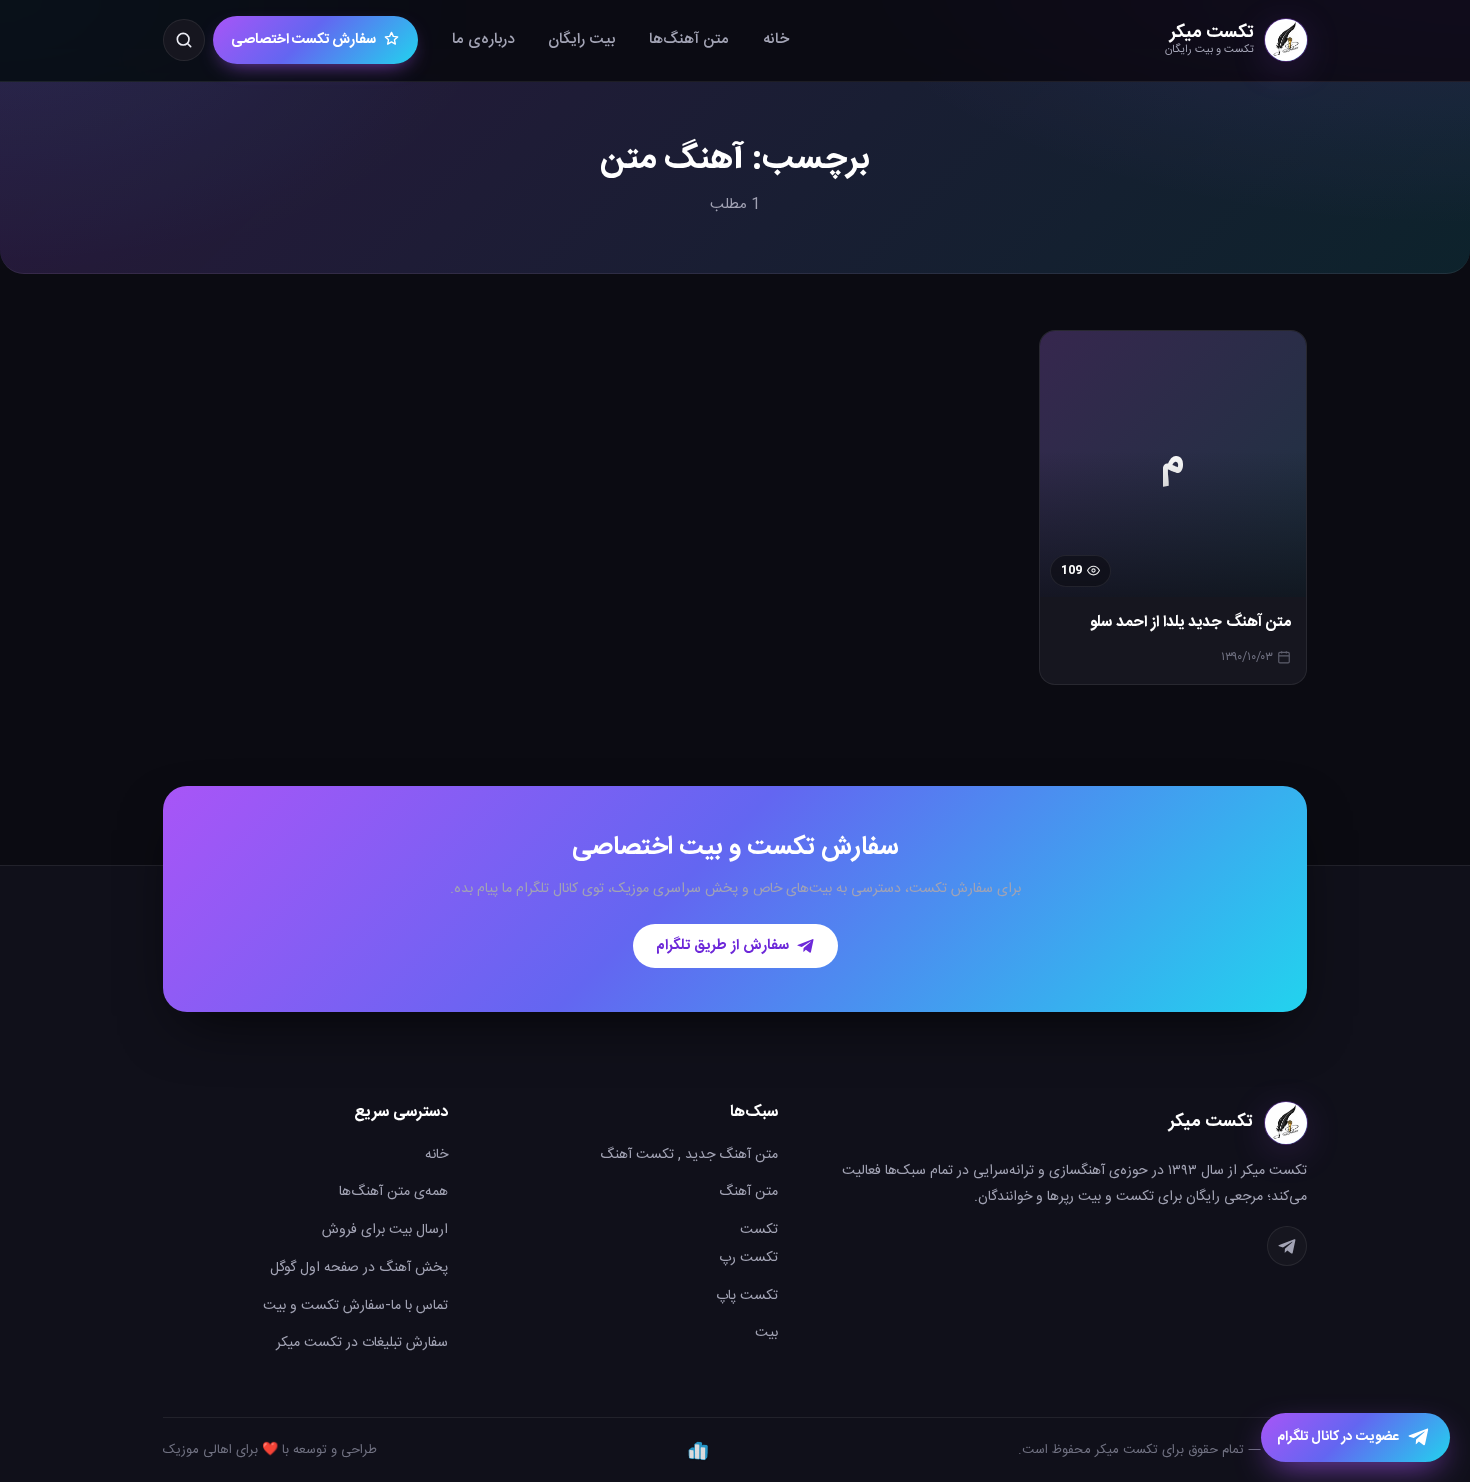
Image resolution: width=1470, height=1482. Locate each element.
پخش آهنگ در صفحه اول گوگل (359, 1268)
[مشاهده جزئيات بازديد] (698, 1450)
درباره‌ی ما (483, 39)
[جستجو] (184, 40)
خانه (776, 39)
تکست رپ (748, 1258)
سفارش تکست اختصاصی (303, 40)
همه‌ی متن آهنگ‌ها (393, 1192)
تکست (759, 1230)
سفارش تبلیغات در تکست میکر (362, 1343)
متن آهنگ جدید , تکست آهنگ (689, 1155)
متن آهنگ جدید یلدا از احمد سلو (1190, 623)
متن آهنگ (748, 1192)
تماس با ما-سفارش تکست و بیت (355, 1306)
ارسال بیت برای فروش (385, 1230)
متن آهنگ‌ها (689, 39)
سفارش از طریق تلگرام (722, 946)
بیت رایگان (581, 39)
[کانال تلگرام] (1287, 1246)
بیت (766, 1333)
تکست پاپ (747, 1296)
